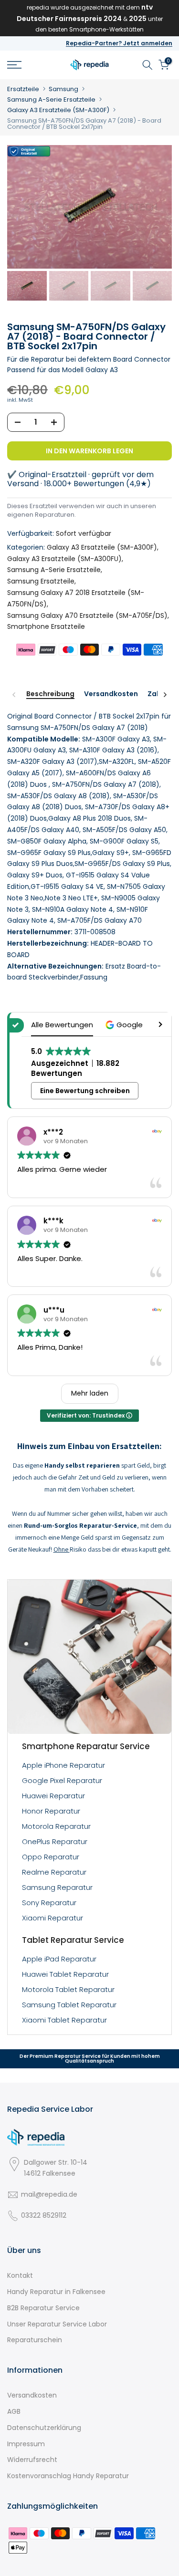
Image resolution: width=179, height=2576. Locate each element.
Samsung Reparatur (57, 1887)
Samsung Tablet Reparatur (69, 2005)
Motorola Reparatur (56, 1826)
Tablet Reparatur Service (73, 1940)
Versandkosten (111, 694)
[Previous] (14, 695)
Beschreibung (50, 694)
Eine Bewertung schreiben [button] (85, 1091)
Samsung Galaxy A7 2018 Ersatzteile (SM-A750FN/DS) (76, 598)
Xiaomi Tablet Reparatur (64, 2020)
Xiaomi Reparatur (53, 1918)
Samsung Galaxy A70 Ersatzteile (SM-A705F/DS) (87, 615)
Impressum (26, 2444)
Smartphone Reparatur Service (86, 1746)
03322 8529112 (44, 2215)
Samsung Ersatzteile (41, 581)
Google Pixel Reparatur (62, 1780)
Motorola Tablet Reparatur (68, 1989)
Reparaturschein (35, 2340)
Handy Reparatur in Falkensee (56, 2292)
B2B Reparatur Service (43, 2308)
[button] (125, 1025)
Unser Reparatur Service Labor (57, 2324)
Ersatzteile (23, 89)
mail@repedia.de (49, 2194)
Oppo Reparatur (51, 1857)
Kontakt (20, 2275)
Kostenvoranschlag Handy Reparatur (68, 2476)
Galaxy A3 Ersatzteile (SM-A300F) (58, 110)
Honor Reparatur (51, 1811)
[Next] (165, 695)
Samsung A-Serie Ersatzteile (51, 99)
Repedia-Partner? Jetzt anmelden (119, 43)
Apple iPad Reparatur (59, 1959)
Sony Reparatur (49, 1903)
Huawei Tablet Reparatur (65, 1974)
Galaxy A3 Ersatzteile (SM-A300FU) (64, 559)
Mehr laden (90, 1393)
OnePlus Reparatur (55, 1841)
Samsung (63, 89)
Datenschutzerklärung (44, 2428)
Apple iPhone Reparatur (63, 1765)
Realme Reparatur (54, 1872)
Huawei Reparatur (53, 1796)
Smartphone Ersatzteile (46, 626)
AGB (14, 2411)
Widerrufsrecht (32, 2460)
